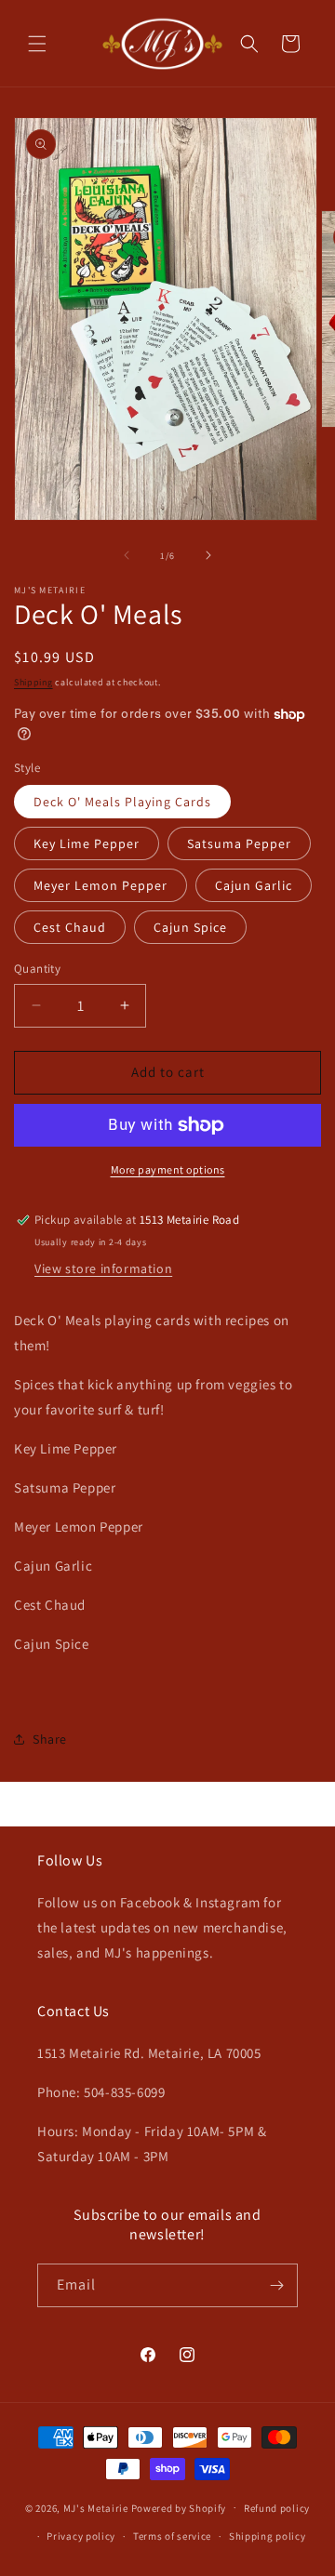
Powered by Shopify (179, 2507)
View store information (103, 1268)
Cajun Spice (190, 927)
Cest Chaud (70, 927)
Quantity (37, 969)
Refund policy (277, 2508)
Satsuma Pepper (239, 843)
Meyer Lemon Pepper (100, 885)
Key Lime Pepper (87, 843)
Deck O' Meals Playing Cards (122, 802)
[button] (37, 44)
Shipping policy (268, 2536)
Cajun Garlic (254, 885)
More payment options (168, 1169)
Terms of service (172, 2536)
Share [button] (50, 1739)
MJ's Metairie (96, 2507)
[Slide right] (208, 555)
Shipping (33, 682)
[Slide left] (127, 555)
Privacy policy (81, 2536)
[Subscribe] (276, 2285)
